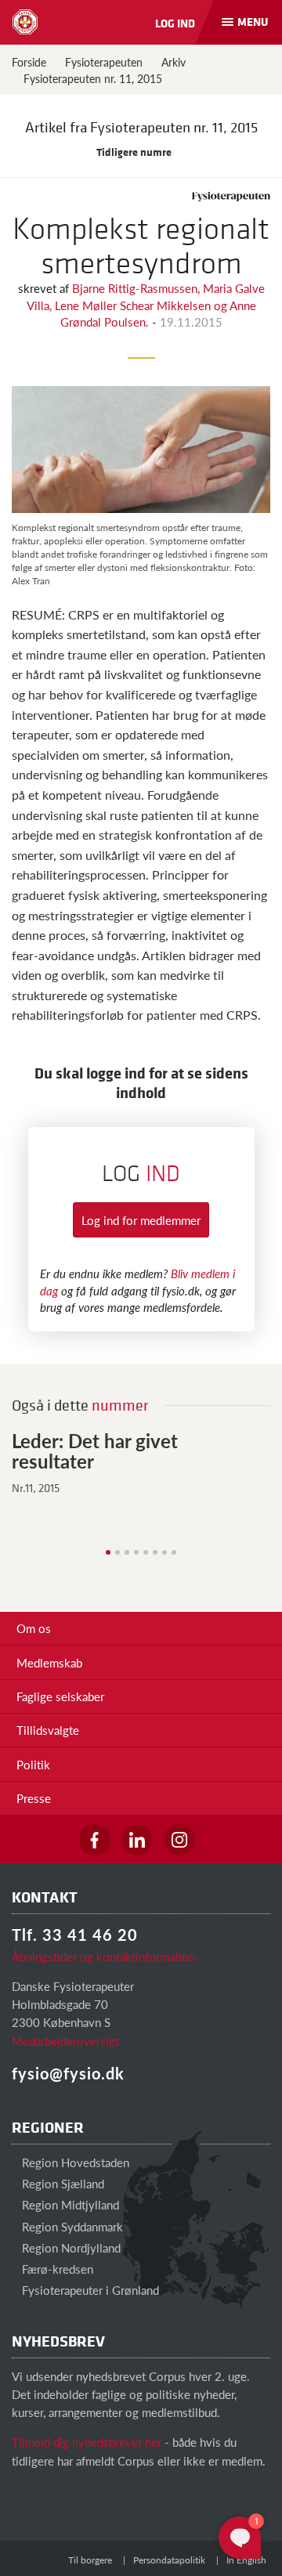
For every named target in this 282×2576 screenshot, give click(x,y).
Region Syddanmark (71, 2226)
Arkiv (174, 62)
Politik (33, 1764)
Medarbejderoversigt (65, 2041)
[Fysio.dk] (25, 22)
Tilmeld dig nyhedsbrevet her (87, 2442)
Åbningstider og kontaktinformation (103, 1956)
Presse (34, 1798)
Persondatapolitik (169, 2560)
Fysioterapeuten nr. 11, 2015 (93, 78)
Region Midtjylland (69, 2204)
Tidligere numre (135, 152)
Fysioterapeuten (104, 62)
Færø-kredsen (56, 2269)
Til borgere (90, 2560)
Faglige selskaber (60, 1696)
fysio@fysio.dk (68, 2073)
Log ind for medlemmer (141, 1220)
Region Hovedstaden (74, 2162)
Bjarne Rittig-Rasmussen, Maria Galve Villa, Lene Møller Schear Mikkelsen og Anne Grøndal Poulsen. (146, 305)
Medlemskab (49, 1662)
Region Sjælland (61, 2183)
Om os (34, 1628)
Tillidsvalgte (48, 1730)
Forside (29, 62)
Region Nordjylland (70, 2247)
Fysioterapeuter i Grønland (89, 2290)
